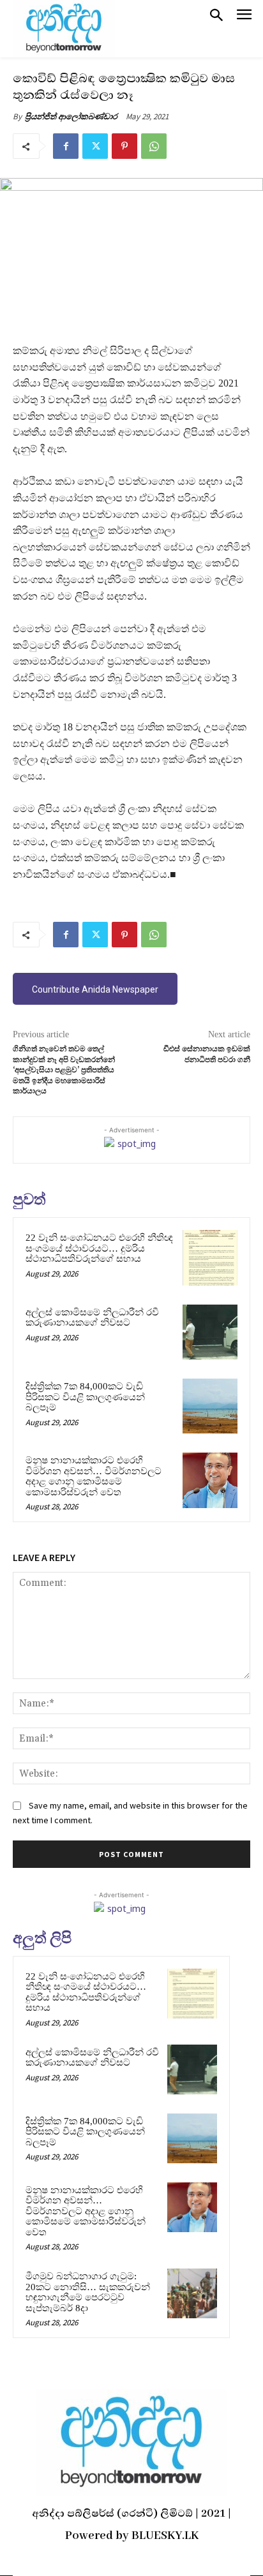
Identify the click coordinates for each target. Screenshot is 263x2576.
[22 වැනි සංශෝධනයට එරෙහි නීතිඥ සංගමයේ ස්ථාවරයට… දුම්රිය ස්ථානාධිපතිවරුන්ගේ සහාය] (210, 1257)
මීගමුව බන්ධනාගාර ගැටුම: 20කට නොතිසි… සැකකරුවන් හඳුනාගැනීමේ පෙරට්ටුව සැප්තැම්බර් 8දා (88, 2292)
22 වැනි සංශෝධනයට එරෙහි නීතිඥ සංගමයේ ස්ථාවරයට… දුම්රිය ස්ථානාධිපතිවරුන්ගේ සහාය (99, 1248)
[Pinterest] (124, 146)
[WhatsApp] (154, 146)
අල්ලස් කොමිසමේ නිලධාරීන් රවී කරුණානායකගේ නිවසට (92, 1318)
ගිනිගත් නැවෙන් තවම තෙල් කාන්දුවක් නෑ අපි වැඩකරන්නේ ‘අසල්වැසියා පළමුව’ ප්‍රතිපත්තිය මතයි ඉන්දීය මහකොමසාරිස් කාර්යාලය (64, 1070)
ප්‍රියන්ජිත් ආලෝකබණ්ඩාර (71, 116)
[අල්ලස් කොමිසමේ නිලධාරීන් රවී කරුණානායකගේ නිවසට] (210, 1332)
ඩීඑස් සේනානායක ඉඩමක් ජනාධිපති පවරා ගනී (207, 1054)
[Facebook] (66, 146)
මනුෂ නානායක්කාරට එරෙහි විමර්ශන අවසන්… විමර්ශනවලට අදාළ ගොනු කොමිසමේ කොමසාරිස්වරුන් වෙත (94, 1476)
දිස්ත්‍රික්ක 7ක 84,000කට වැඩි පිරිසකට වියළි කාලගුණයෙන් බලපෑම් (85, 1397)
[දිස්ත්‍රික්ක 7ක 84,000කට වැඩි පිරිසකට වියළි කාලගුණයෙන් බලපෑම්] (210, 1406)
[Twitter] (95, 146)
